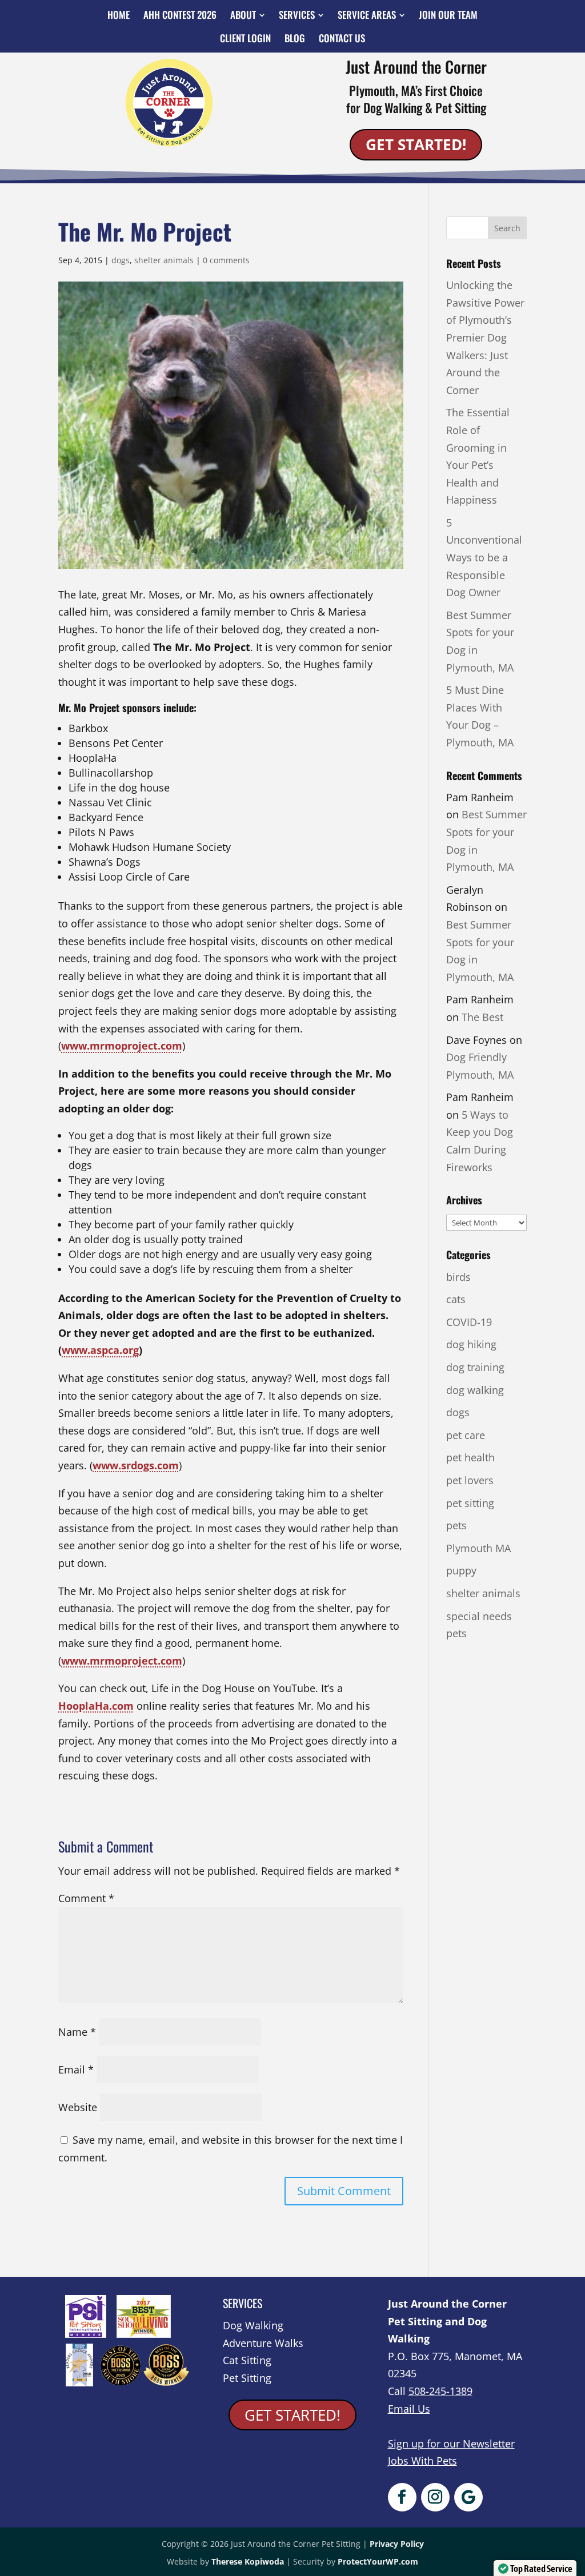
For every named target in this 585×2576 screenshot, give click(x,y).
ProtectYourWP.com (378, 2561)
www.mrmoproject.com (122, 1046)
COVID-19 (469, 1322)
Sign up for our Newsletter (451, 2444)
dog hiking (471, 1344)
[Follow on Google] (468, 2497)
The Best (482, 1017)
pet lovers (470, 1480)
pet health (470, 1457)
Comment (86, 1898)
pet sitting (470, 1503)
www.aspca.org (100, 1350)
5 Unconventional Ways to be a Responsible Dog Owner (484, 557)
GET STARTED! (416, 144)
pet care (466, 1435)
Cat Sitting (247, 2360)
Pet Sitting (247, 2378)
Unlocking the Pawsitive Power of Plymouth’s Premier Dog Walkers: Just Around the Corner (485, 337)
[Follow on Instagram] (435, 2497)
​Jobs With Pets (422, 2461)
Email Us (409, 2409)
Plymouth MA (478, 1548)
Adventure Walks (263, 2343)
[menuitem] (119, 15)
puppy (461, 1570)
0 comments (226, 260)
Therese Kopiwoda (248, 2561)
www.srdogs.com (136, 1465)
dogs (121, 260)
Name (77, 2032)
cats (456, 1299)
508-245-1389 (440, 2391)
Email (76, 2069)
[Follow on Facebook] (402, 2497)
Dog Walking (253, 2325)
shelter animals (164, 260)
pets (456, 1525)
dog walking (475, 1390)
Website (78, 2107)
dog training (475, 1367)
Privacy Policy (397, 2544)
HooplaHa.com (96, 1706)
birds (458, 1277)
